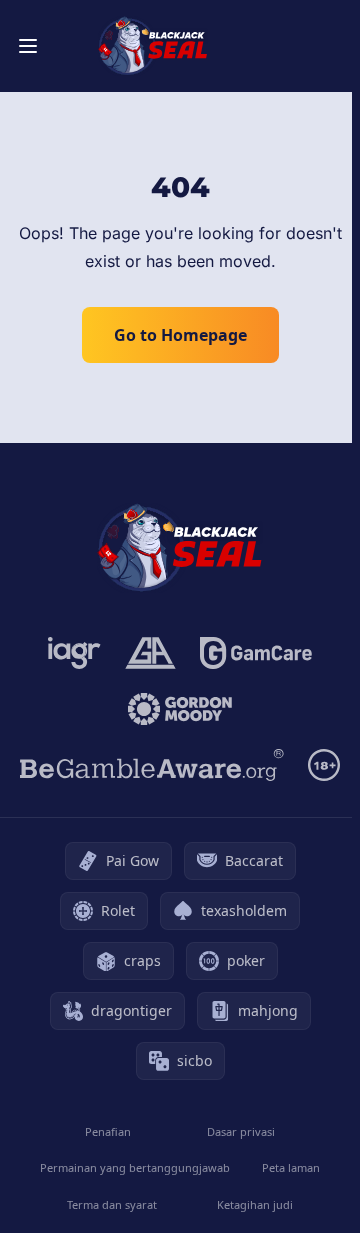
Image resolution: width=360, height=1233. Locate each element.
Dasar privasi (241, 1131)
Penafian (108, 1131)
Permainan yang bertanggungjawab (135, 1167)
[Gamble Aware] (152, 765)
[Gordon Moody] (180, 709)
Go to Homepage (180, 335)
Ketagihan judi (255, 1204)
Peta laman (291, 1167)
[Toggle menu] (28, 46)
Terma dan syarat (112, 1204)
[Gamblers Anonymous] (150, 653)
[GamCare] (255, 653)
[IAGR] (74, 653)
